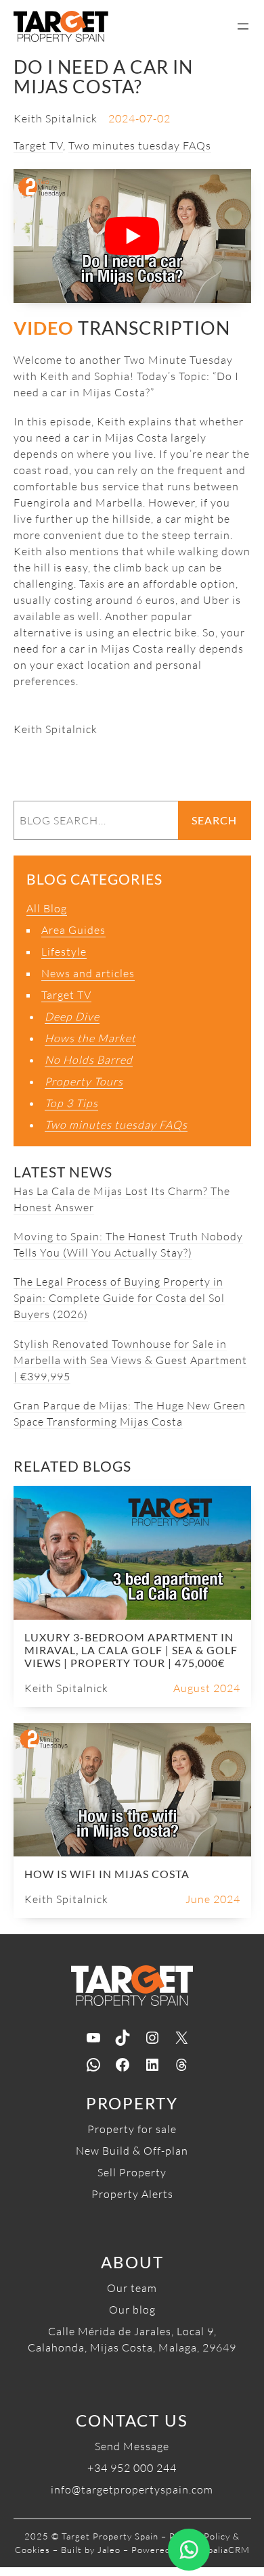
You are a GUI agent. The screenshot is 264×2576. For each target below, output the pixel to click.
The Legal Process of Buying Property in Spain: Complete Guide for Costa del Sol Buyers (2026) (119, 1298)
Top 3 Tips (71, 1103)
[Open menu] (243, 26)
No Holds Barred (89, 1060)
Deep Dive (72, 1016)
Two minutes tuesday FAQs (140, 145)
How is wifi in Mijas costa (107, 1874)
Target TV (38, 145)
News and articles (88, 973)
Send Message (132, 2446)
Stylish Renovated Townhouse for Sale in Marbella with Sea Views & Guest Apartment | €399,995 (130, 1360)
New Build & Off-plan (132, 2151)
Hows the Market (90, 1038)
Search (214, 820)
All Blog (47, 908)
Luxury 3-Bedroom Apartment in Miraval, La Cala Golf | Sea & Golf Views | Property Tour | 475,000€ (131, 1650)
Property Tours (84, 1081)
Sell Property (132, 2172)
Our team (132, 2288)
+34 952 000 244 (132, 2468)
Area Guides (73, 930)
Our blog (132, 2310)
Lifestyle (64, 952)
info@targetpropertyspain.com (132, 2489)
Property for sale (132, 2129)
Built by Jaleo (91, 2550)
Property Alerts (132, 2194)
